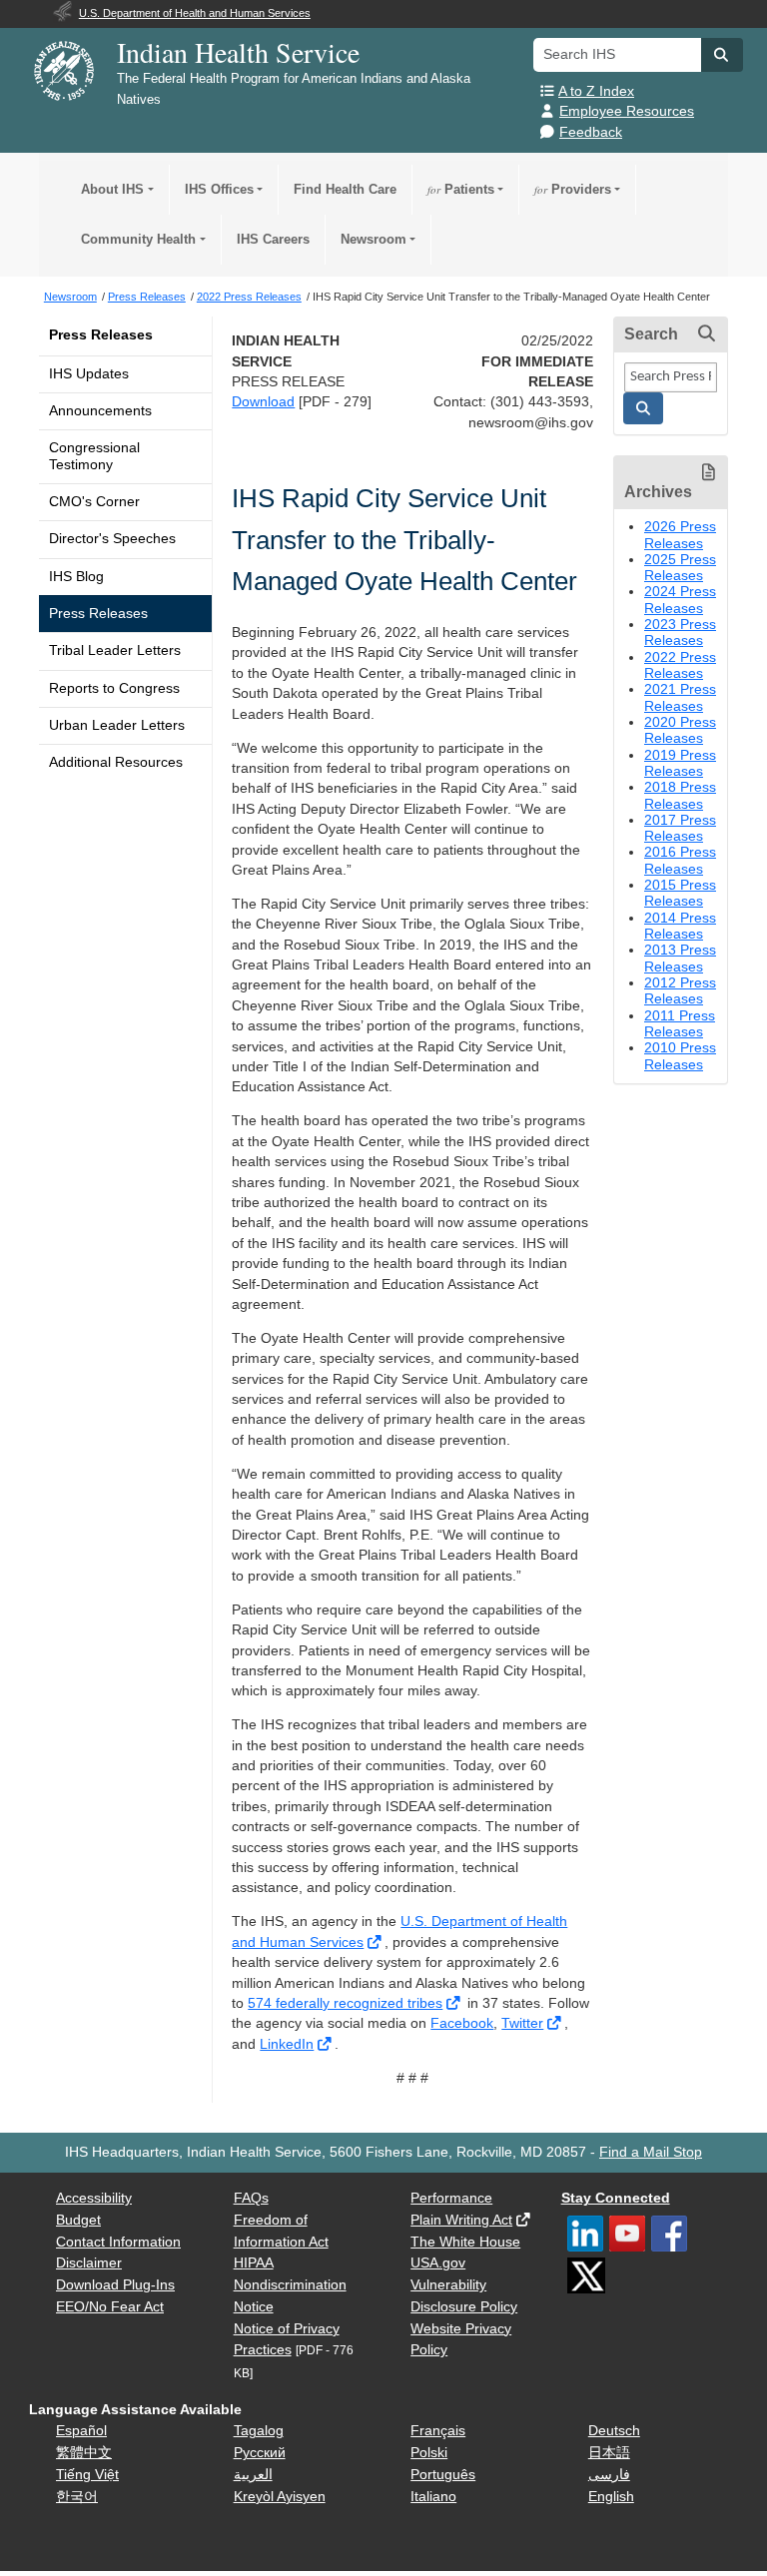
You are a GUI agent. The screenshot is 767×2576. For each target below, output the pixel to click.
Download (263, 402)
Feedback (591, 132)
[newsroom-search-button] (643, 408)
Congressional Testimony (94, 456)
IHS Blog (76, 577)
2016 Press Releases (680, 860)
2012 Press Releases (680, 991)
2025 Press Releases (680, 568)
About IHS (112, 189)
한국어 (77, 2497)
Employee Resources (627, 111)
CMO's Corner (94, 502)
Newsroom (374, 239)
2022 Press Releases (680, 665)
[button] (722, 55)
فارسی (609, 2475)
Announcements (100, 411)
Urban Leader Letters (117, 725)
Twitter (522, 2023)
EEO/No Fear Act (110, 2307)
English (611, 2497)
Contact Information (118, 2242)
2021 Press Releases (680, 697)
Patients (461, 189)
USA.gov (438, 2263)
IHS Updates (89, 374)
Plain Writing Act (461, 2220)
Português (443, 2475)
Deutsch (614, 2431)
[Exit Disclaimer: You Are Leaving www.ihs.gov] (376, 1942)
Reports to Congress (114, 688)
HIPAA (254, 2263)
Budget (78, 2220)
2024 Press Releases (680, 600)
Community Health (138, 239)
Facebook (462, 2023)
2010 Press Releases (680, 1056)
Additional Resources (116, 762)
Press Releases (101, 335)
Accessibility (94, 2198)
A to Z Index (596, 91)
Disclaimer (89, 2263)
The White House (465, 2242)
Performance (451, 2198)
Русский (260, 2453)
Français (438, 2431)
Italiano (433, 2497)
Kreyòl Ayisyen (280, 2497)
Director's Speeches (112, 539)
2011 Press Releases (680, 1024)
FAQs (251, 2198)
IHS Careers (273, 239)
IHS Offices (219, 189)
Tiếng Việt (87, 2475)
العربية (253, 2475)
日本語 (609, 2453)
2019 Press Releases (680, 763)
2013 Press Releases (680, 958)
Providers (573, 189)
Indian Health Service (238, 52)
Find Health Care (345, 189)
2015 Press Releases (680, 893)
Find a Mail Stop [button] (651, 2152)
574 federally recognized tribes (345, 2003)
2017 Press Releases (680, 828)
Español (81, 2431)
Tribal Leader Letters (115, 650)
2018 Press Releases (680, 795)
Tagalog (259, 2431)
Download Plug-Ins (115, 2285)
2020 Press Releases (680, 730)
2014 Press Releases (680, 926)
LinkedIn (287, 2044)
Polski (429, 2453)
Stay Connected (616, 2198)
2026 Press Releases (680, 535)
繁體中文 (84, 2453)
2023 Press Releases (680, 633)
